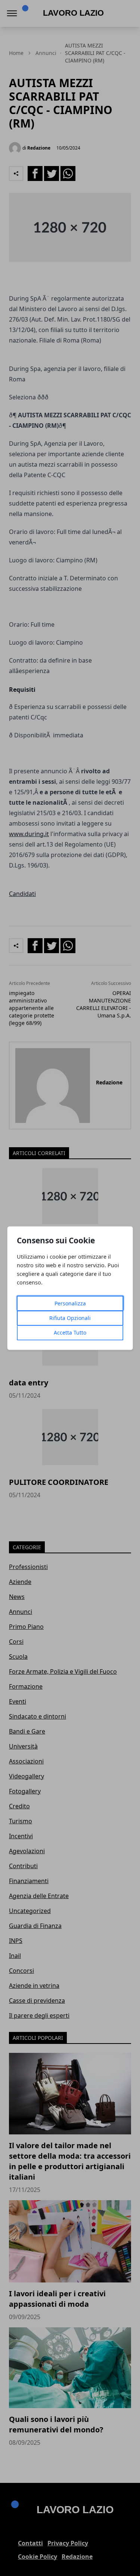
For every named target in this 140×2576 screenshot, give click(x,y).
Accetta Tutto (70, 1332)
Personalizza (70, 1303)
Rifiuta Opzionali (70, 1318)
